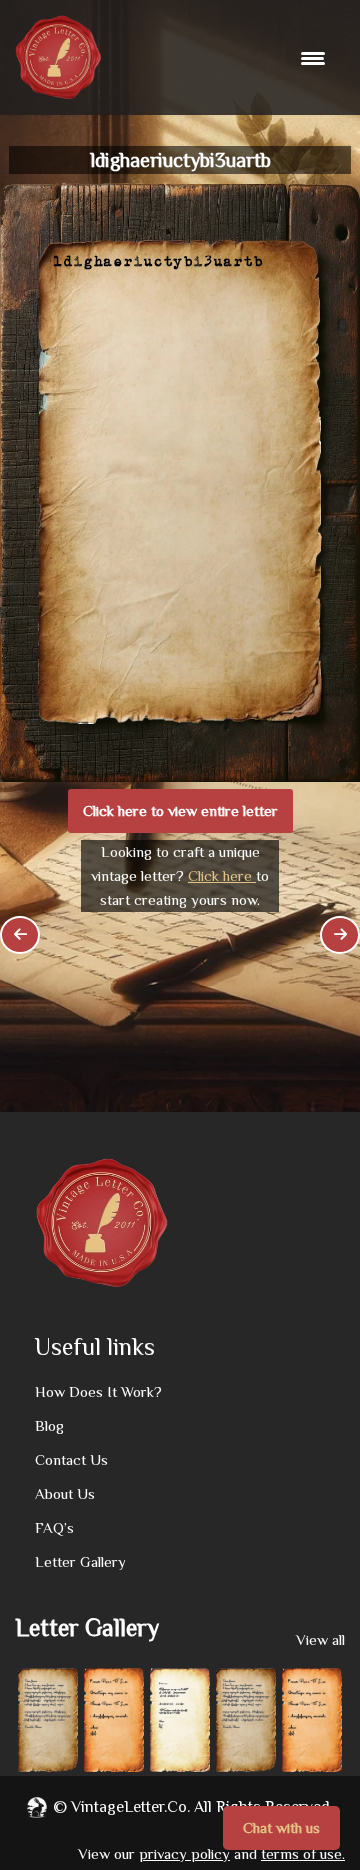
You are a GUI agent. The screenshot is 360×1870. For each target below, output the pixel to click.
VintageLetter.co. (130, 1807)
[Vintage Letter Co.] (58, 57)
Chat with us (281, 1827)
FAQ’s (54, 1527)
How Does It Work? (98, 1391)
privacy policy (184, 1853)
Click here (222, 875)
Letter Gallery (80, 1561)
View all (320, 1639)
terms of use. (303, 1853)
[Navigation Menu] (315, 58)
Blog (49, 1425)
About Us (65, 1493)
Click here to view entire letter (180, 810)
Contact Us (71, 1459)
